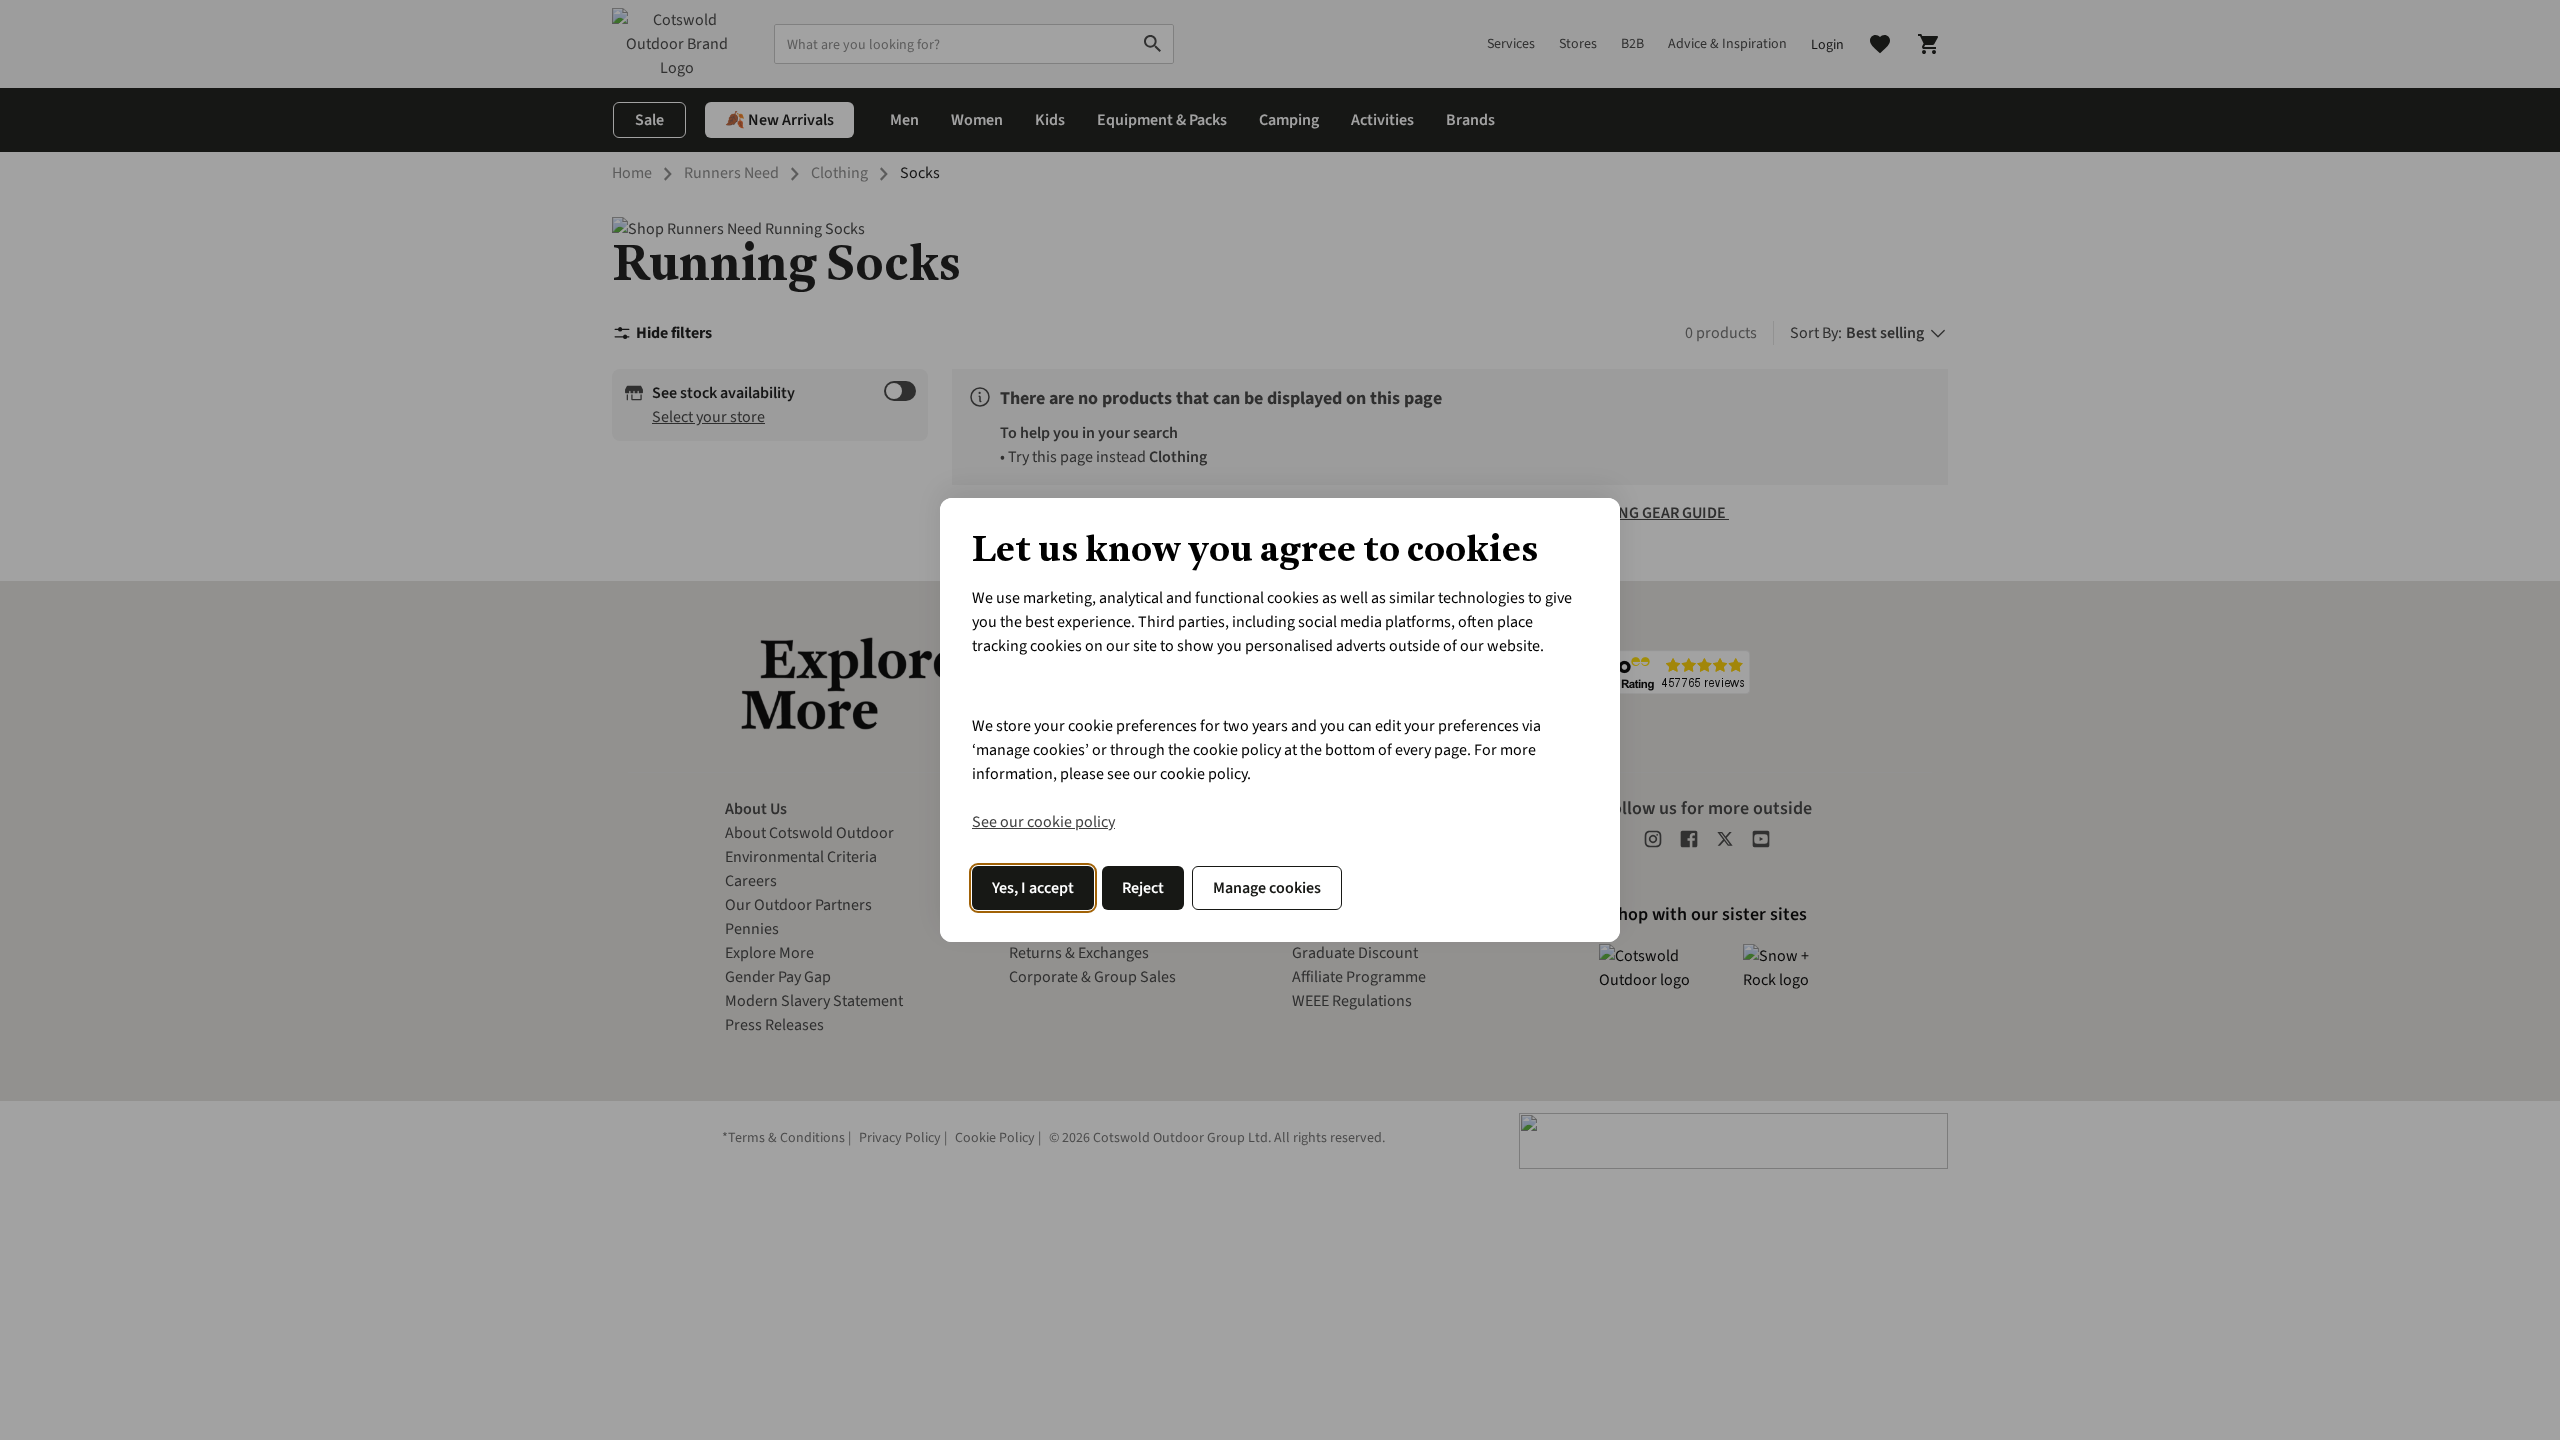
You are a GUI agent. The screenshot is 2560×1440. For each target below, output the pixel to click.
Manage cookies (1267, 888)
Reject (1143, 888)
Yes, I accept (1033, 888)
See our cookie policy (1043, 822)
